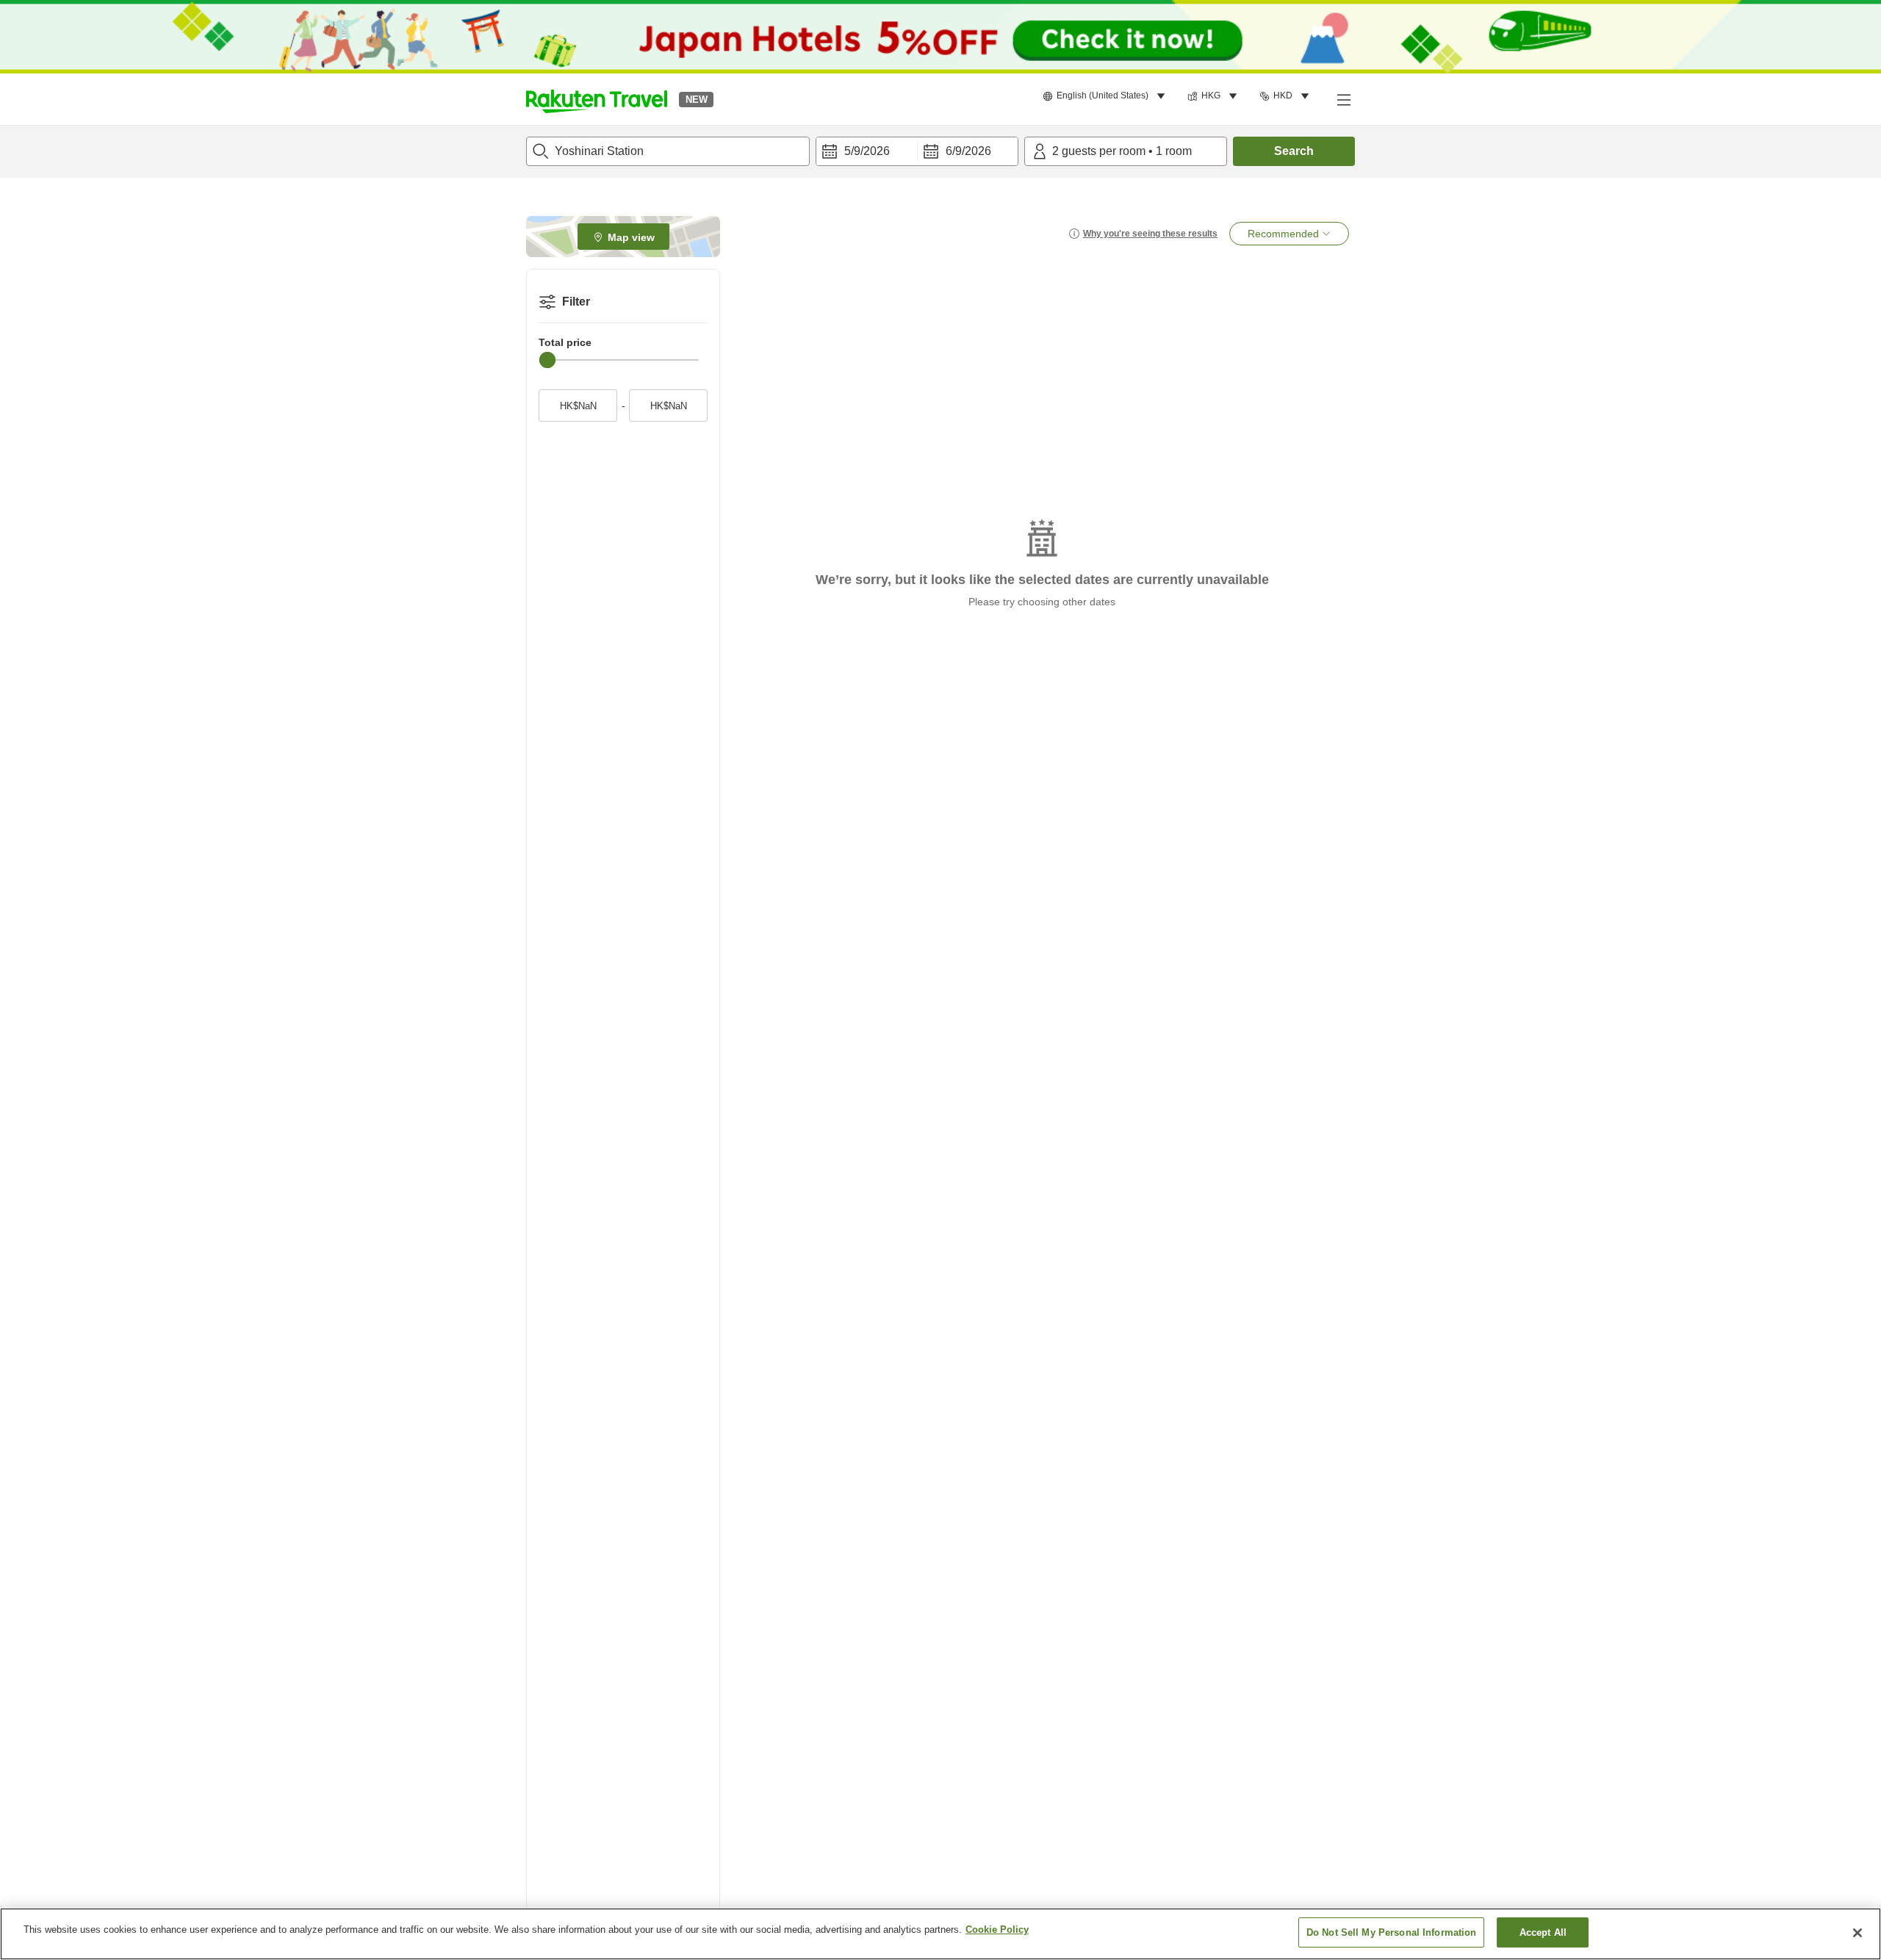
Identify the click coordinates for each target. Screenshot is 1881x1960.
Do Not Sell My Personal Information (1392, 1932)
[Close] (1857, 1933)
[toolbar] (917, 151)
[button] (597, 99)
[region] (940, 1934)
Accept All (1543, 1932)
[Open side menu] (1343, 99)
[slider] (547, 360)
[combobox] (668, 151)
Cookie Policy (997, 1930)
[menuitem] (1106, 96)
